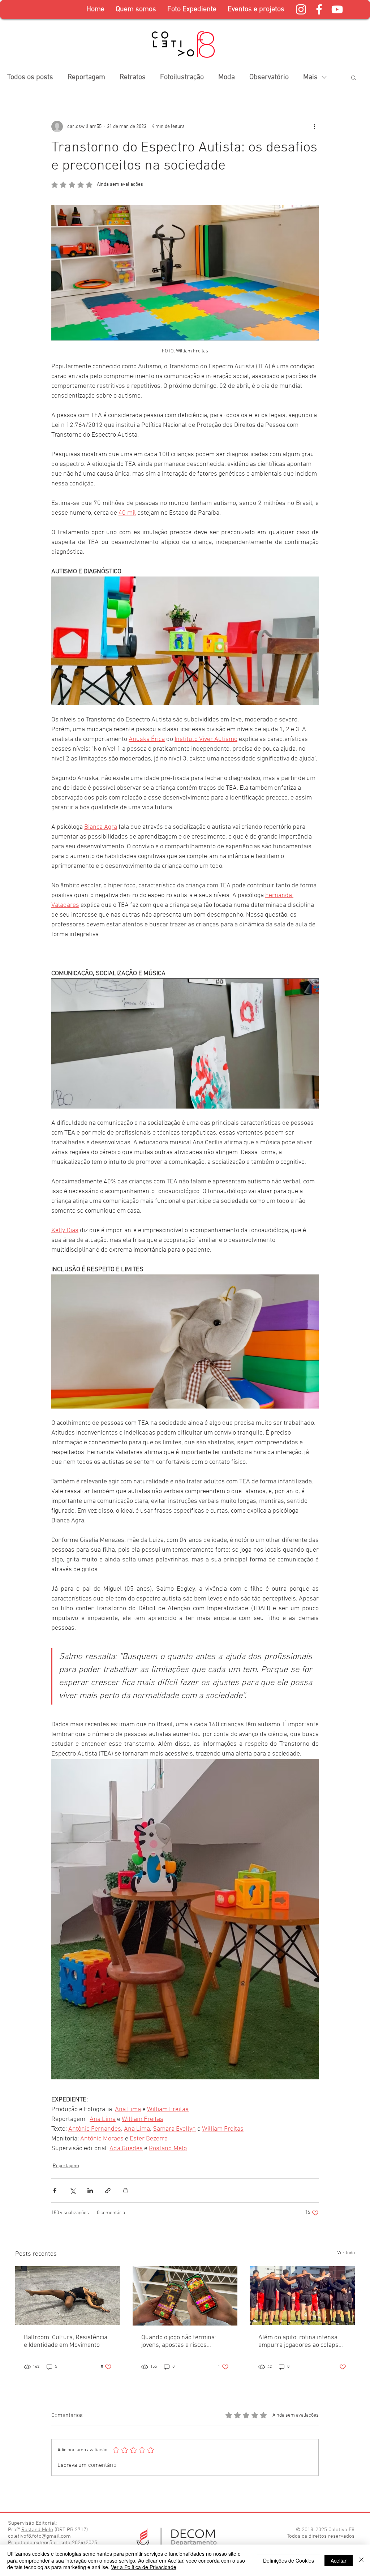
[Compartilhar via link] (108, 2191)
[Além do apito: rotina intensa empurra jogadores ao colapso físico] (302, 2296)
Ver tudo (346, 2253)
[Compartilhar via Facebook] (55, 2191)
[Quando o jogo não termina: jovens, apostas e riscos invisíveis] (185, 2296)
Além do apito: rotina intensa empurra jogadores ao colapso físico (300, 2341)
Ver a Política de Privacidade (144, 2567)
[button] (192, 10)
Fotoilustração (182, 77)
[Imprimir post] (126, 2191)
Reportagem (86, 77)
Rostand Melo (37, 2530)
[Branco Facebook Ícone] (319, 9)
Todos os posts (30, 77)
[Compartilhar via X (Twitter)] (72, 2191)
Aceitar (339, 2560)
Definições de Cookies (289, 2560)
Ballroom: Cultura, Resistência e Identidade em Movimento (66, 2341)
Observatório (269, 77)
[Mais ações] (314, 127)
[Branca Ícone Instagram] (301, 9)
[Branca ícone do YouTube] (337, 9)
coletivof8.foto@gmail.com (39, 2536)
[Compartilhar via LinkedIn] (90, 2191)
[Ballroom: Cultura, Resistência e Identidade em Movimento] (68, 2296)
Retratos (133, 77)
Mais (310, 77)
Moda (227, 77)
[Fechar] (361, 2560)
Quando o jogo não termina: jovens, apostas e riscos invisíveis (179, 2341)
